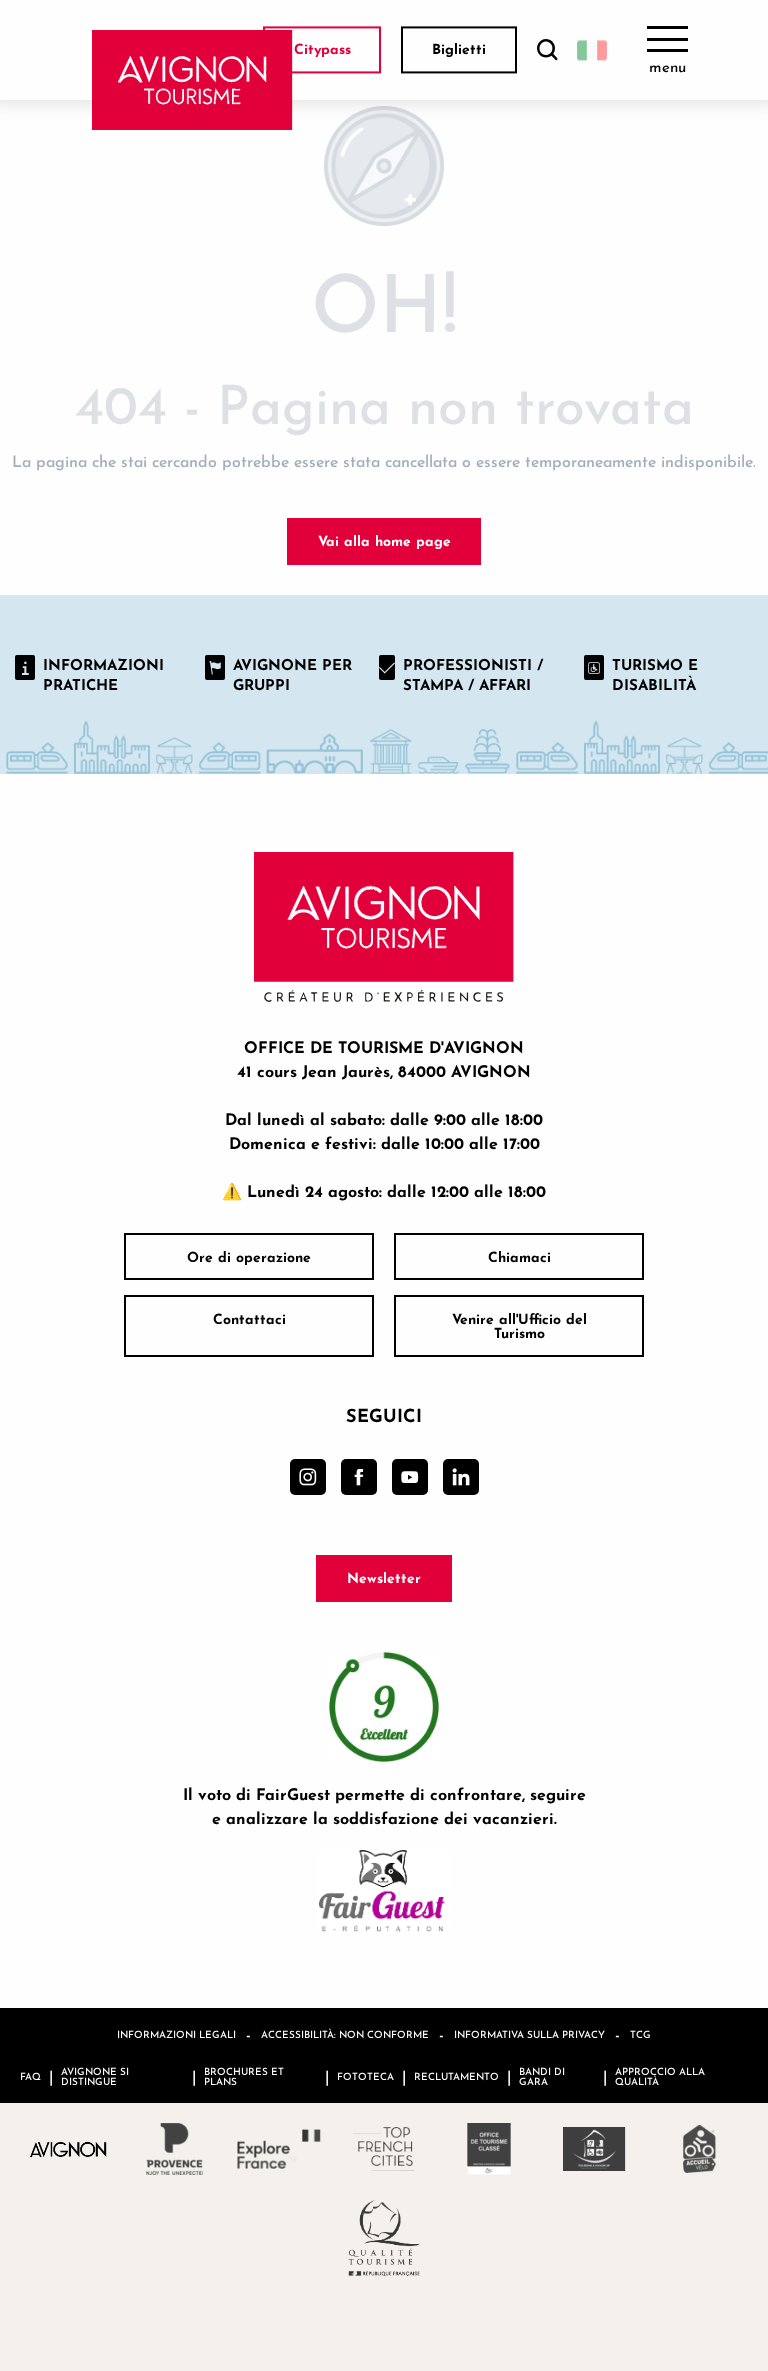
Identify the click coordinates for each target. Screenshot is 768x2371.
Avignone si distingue (95, 2076)
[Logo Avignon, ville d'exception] (69, 2148)
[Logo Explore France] (279, 2149)
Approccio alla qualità (660, 2076)
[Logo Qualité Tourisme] (384, 2238)
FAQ (30, 2076)
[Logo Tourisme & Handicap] (594, 2149)
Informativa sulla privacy (529, 2034)
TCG (640, 2034)
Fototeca (365, 2076)
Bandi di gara (542, 2076)
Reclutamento (456, 2076)
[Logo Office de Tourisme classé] (489, 2149)
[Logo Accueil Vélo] (699, 2149)
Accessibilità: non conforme (345, 2034)
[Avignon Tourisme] (192, 80)
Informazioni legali (176, 2034)
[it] (592, 50)
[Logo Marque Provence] (174, 2149)
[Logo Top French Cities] (384, 2149)
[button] (547, 50)
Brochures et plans (244, 2076)
